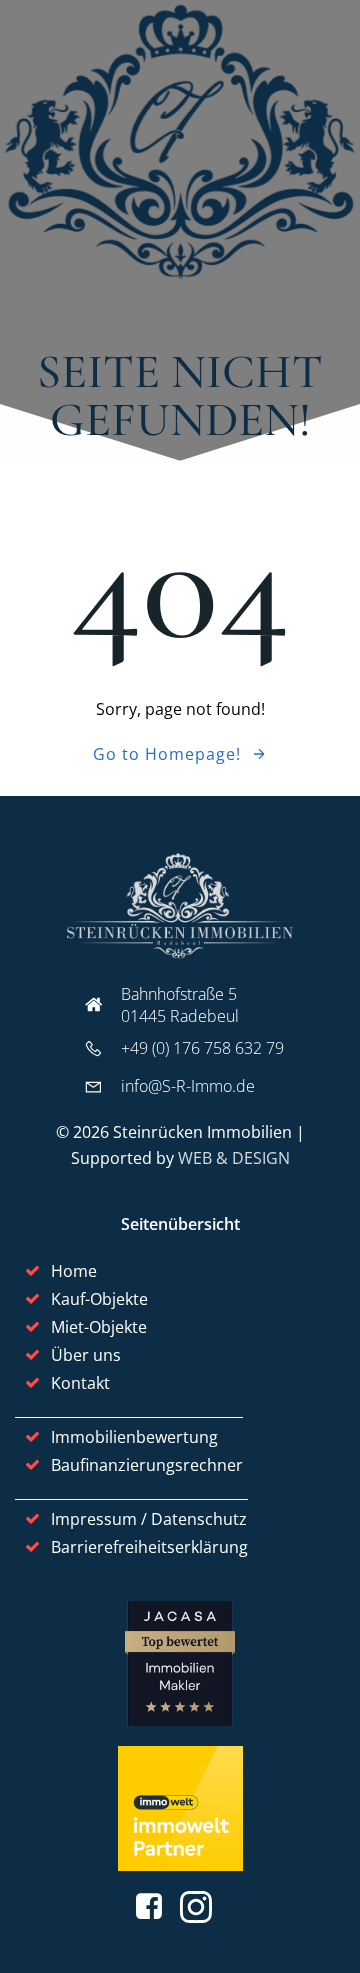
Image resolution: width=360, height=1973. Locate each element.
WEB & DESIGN (234, 1158)
